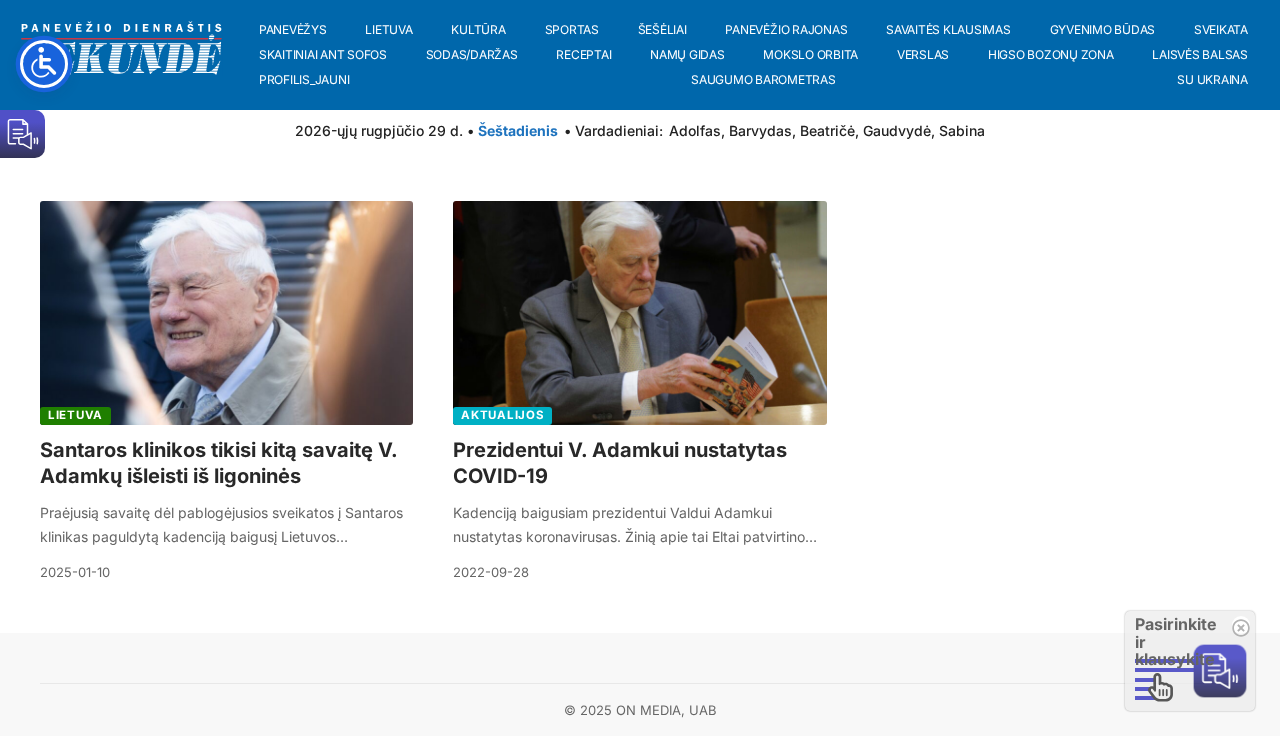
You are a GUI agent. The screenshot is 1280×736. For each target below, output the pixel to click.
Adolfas (695, 130)
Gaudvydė (897, 130)
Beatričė (827, 130)
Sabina (962, 130)
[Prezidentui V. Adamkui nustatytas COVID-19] (639, 313)
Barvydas (760, 130)
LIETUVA (75, 415)
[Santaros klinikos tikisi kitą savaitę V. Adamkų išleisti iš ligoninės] (226, 313)
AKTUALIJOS (502, 415)
